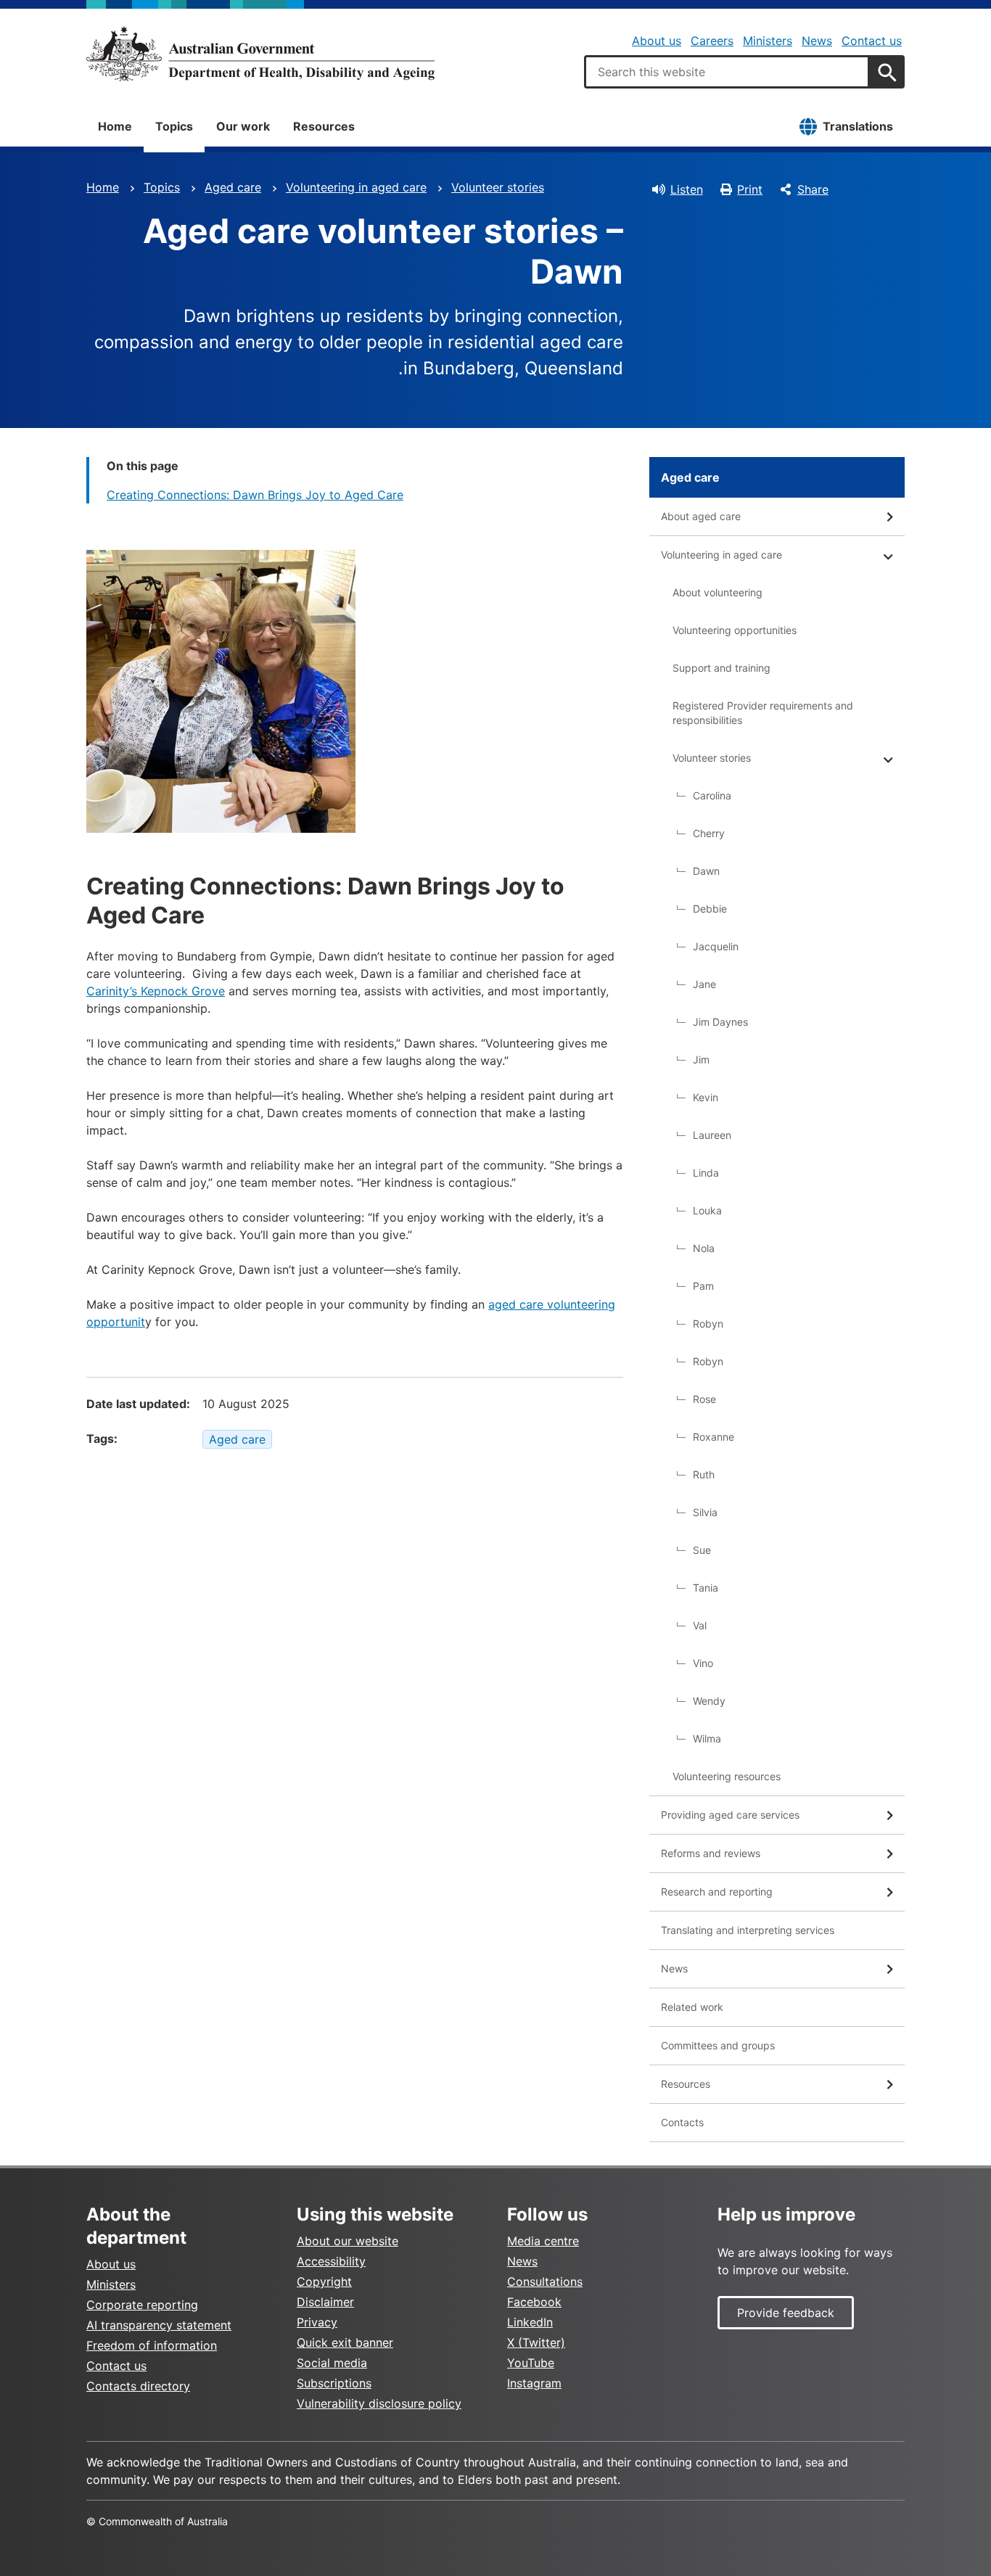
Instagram (534, 2383)
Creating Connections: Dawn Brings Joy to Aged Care (255, 495)
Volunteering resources (727, 1776)
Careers (712, 41)
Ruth (704, 1474)
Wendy (709, 1701)
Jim (701, 1059)
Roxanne (714, 1437)
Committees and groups (718, 2045)
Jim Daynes (720, 1022)
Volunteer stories (498, 187)
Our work (243, 126)
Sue (702, 1550)
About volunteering (717, 592)
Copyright (324, 2281)
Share (813, 189)
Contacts (682, 2122)
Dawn (706, 871)
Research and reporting (717, 1892)
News (817, 41)
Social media (332, 2363)
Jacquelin (716, 946)
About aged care (701, 516)
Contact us (872, 41)
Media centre (543, 2241)
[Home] (260, 54)
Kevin (706, 1097)
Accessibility (331, 2261)
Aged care (233, 187)
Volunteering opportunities (735, 630)
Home (115, 126)
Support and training (721, 668)
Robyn (708, 1324)
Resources (324, 126)
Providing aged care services (730, 1815)
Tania (706, 1588)
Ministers (768, 41)
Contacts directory (138, 2386)
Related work (692, 2007)
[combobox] (727, 72)
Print (750, 189)
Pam (703, 1286)
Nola (704, 1248)
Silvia (705, 1512)
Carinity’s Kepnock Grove (156, 991)
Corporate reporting (142, 2305)
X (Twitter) (536, 2342)
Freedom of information (152, 2345)
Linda (706, 1173)
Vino (703, 1663)
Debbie (710, 909)
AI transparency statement (159, 2325)
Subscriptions (334, 2383)
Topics (174, 126)
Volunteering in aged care (356, 187)
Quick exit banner (345, 2342)
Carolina (712, 795)
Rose (704, 1399)
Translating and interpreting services (748, 1930)
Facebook (534, 2302)
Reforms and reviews (711, 1853)
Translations (858, 126)
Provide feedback (786, 2313)
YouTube (531, 2363)
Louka (707, 1210)
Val (700, 1625)
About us (657, 41)
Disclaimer (325, 2302)
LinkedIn (530, 2322)
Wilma (707, 1738)
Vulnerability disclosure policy (379, 2403)
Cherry (709, 833)
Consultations (545, 2281)
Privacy (317, 2322)
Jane (704, 984)
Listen (687, 189)
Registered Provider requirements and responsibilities (763, 713)
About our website (348, 2241)
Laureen (712, 1135)
